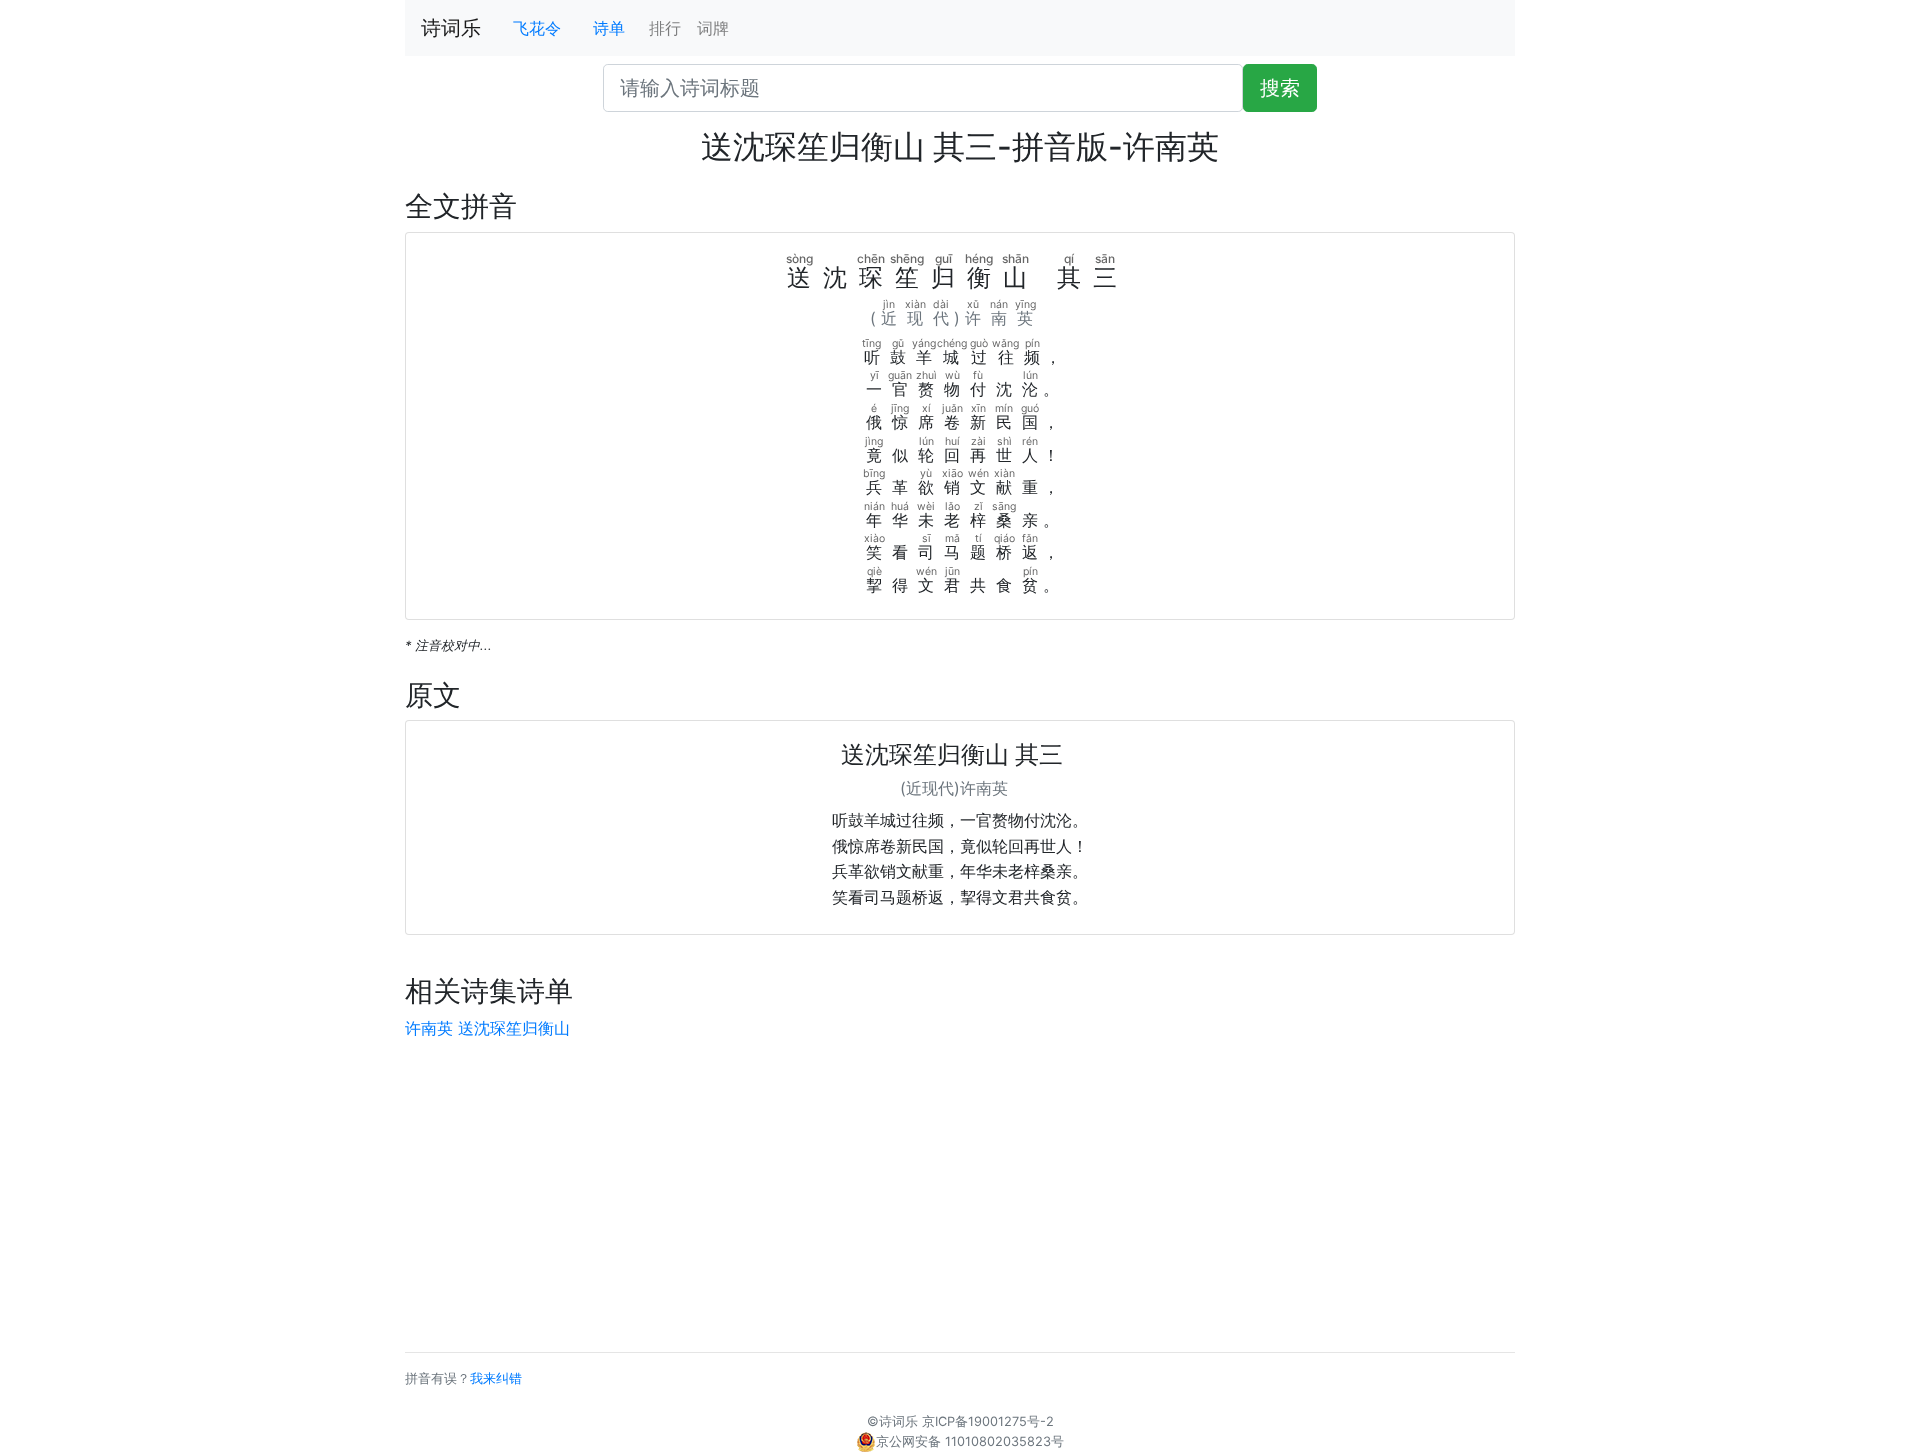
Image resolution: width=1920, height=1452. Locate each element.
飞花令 (537, 28)
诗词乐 (451, 28)
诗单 (609, 28)
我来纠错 (496, 1378)
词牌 (713, 28)
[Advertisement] (960, 1196)
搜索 (1280, 88)
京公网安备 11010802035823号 (970, 1441)
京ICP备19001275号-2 (988, 1421)
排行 (665, 28)
